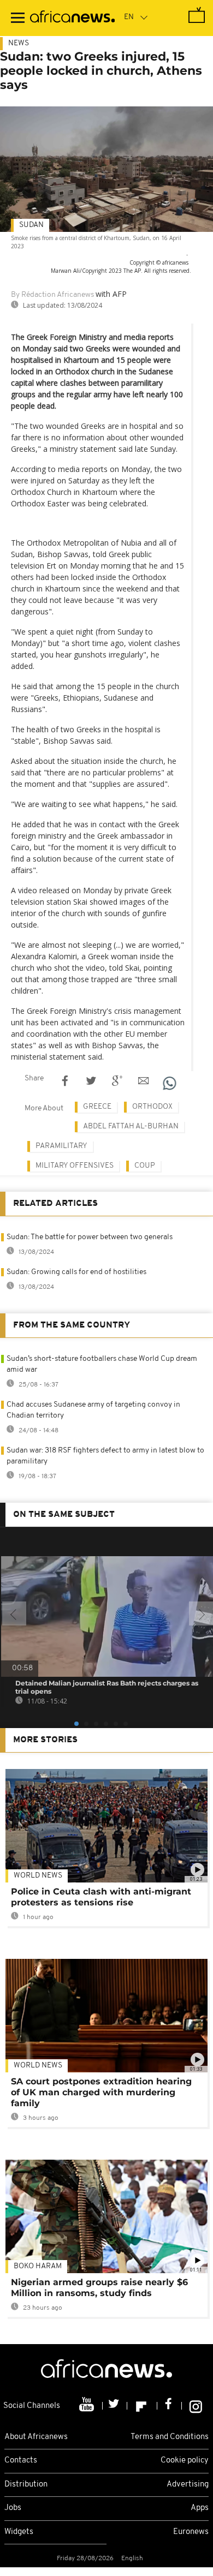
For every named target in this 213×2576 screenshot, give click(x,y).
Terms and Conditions (170, 2437)
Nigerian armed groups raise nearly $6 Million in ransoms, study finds (99, 2288)
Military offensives (75, 1166)
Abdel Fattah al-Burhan (131, 1126)
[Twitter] (115, 2406)
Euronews (191, 2532)
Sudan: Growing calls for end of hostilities (76, 1272)
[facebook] (170, 2406)
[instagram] (196, 2406)
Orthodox (152, 1107)
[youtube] (88, 2406)
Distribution (26, 2485)
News (19, 43)
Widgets (19, 2532)
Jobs (13, 2508)
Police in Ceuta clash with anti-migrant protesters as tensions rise (101, 1897)
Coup (145, 1166)
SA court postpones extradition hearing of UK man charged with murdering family (101, 2092)
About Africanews (36, 2437)
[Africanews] (72, 18)
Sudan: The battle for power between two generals (90, 1237)
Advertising (188, 2485)
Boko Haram (38, 2266)
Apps (200, 2508)
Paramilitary (61, 1146)
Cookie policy (185, 2461)
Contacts (21, 2461)
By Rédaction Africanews (52, 295)
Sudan (31, 225)
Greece (97, 1107)
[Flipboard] (142, 2406)
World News (38, 1876)
